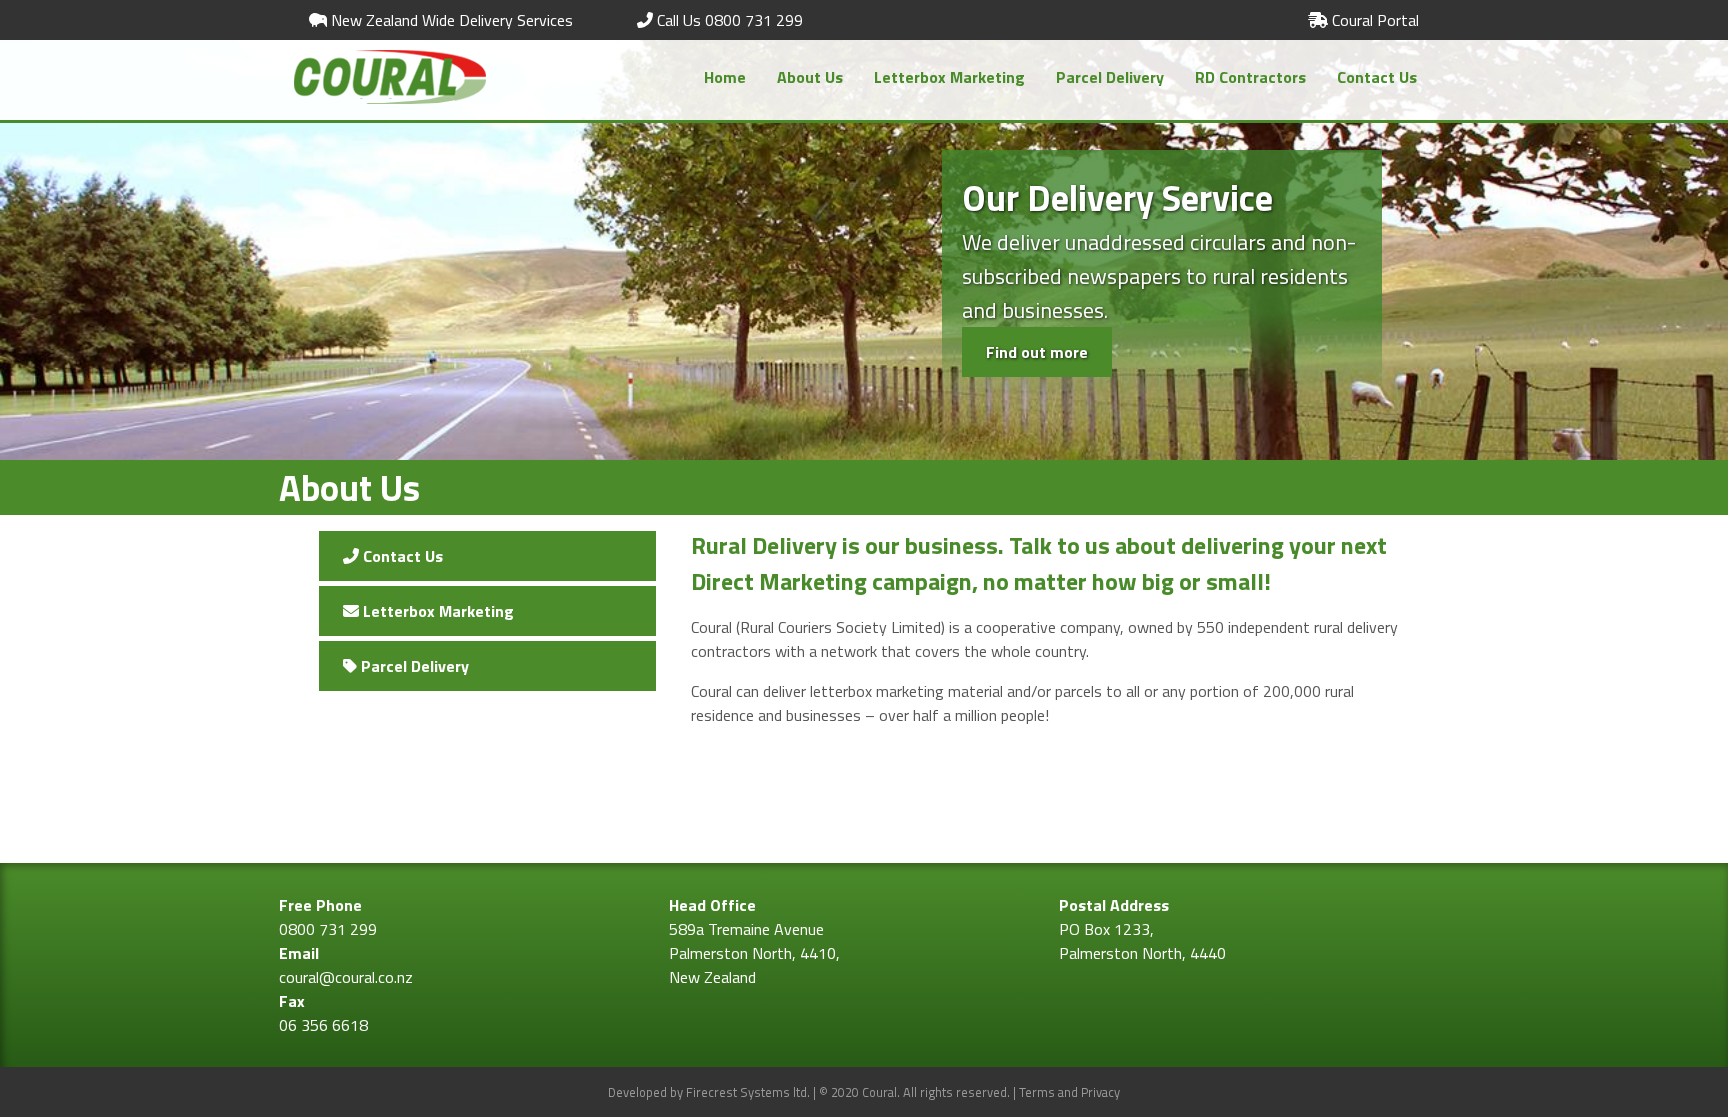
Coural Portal (1373, 20)
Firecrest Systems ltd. (748, 1092)
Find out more (1037, 352)
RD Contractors (1250, 77)
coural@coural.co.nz (346, 977)
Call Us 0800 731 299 (728, 20)
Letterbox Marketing (949, 77)
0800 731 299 (328, 929)
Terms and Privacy (1069, 1092)
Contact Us (1377, 77)
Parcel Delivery (1110, 77)
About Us (810, 77)
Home (725, 77)
